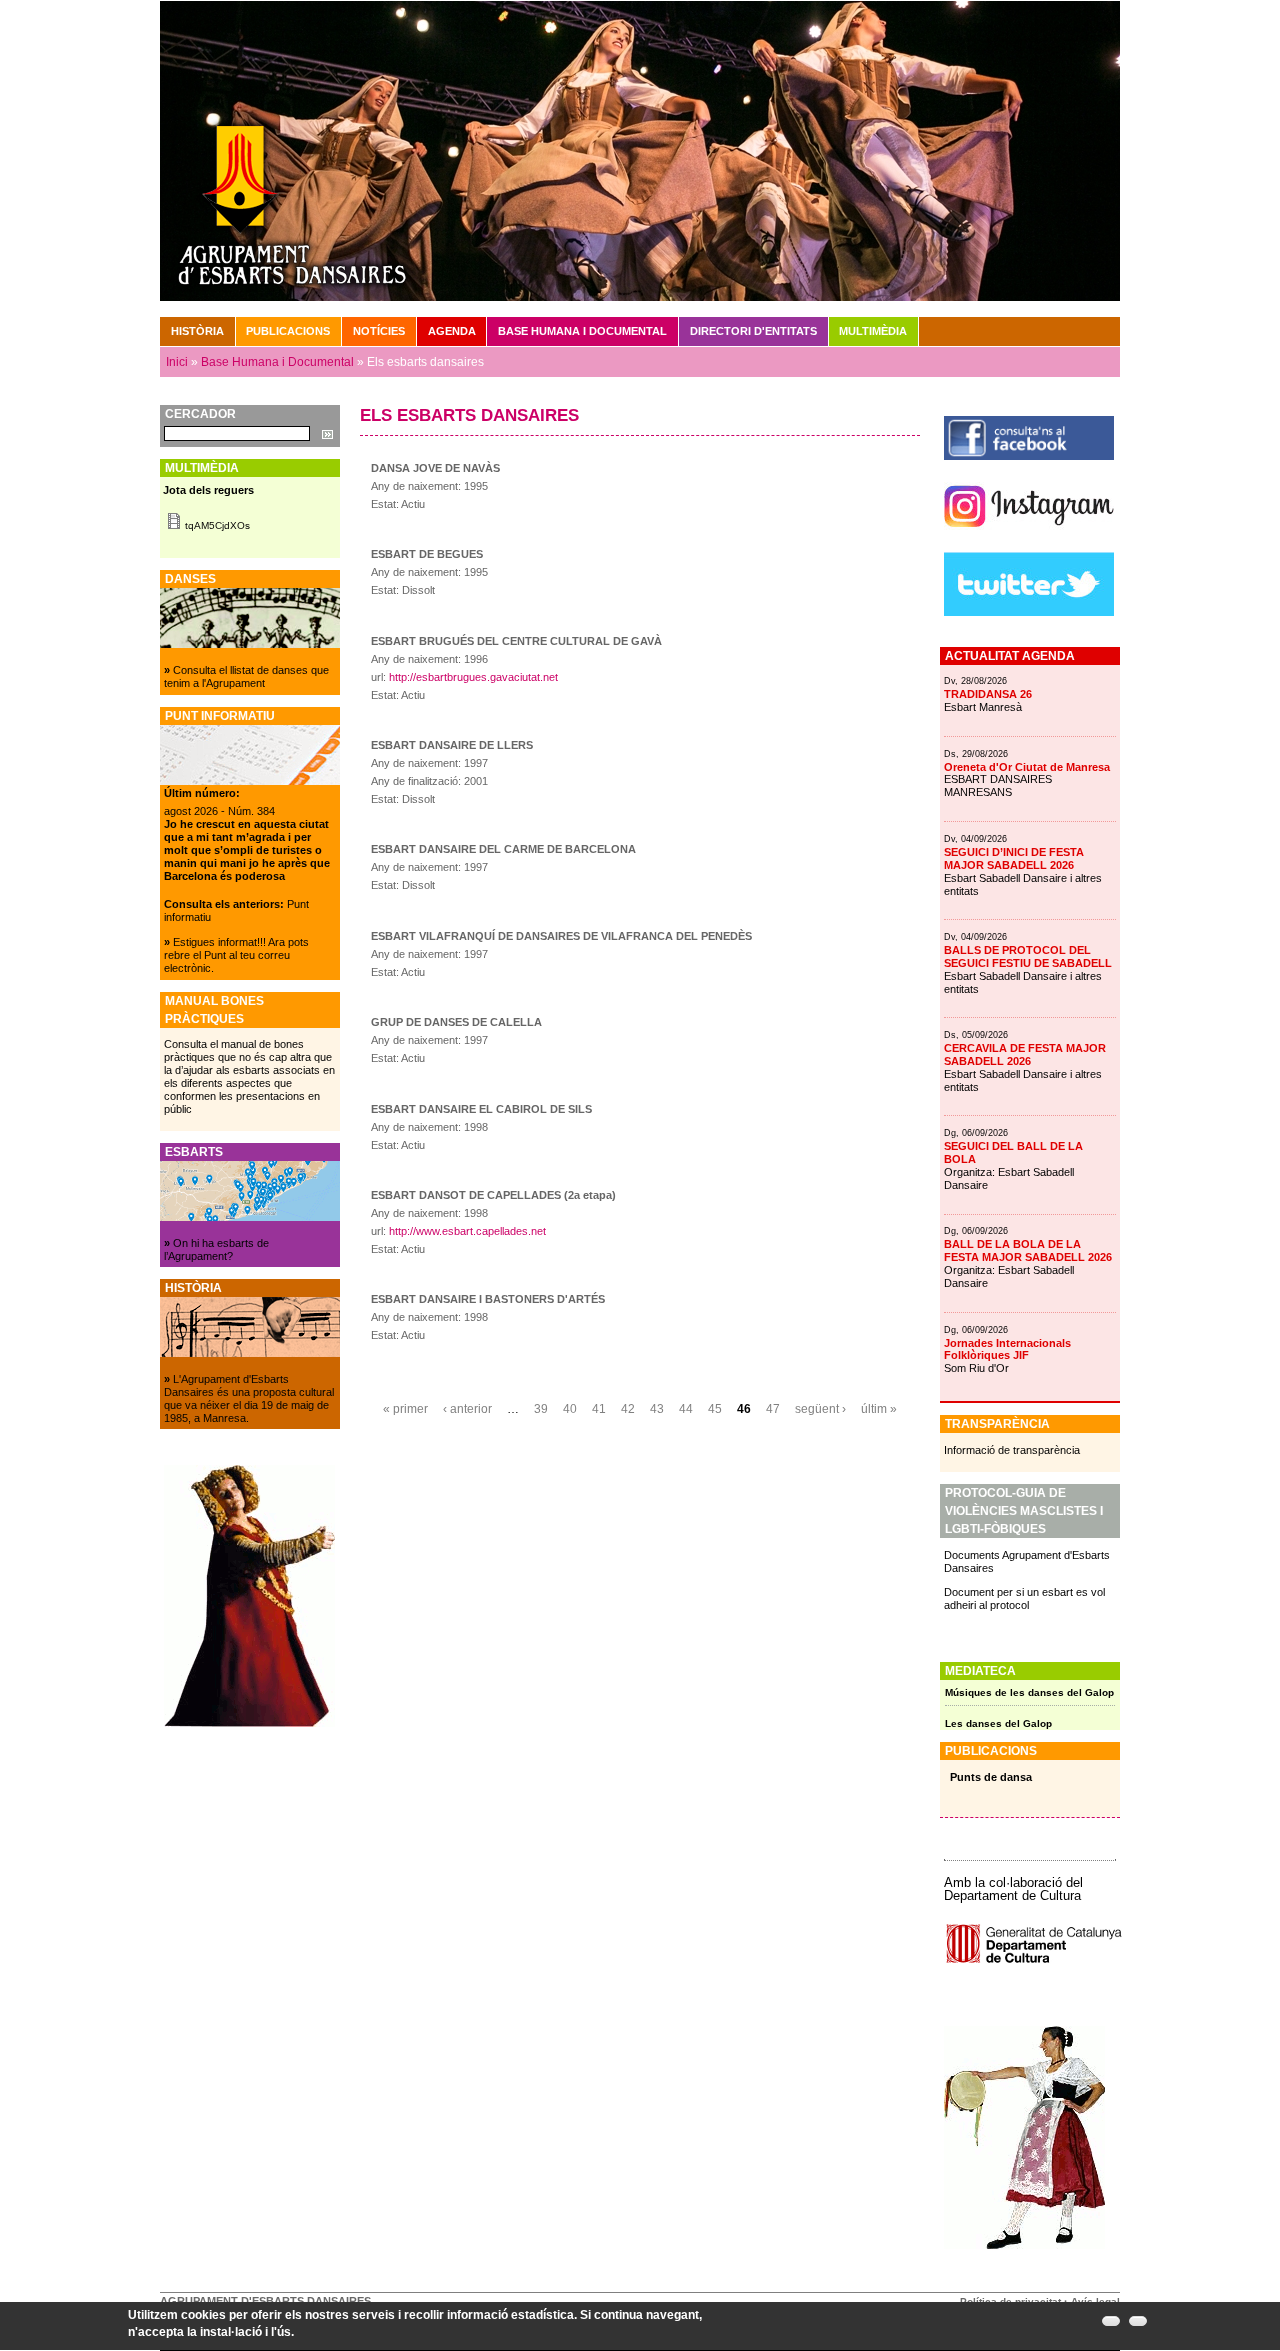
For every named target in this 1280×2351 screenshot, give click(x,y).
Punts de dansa (991, 1777)
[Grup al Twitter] (1029, 612)
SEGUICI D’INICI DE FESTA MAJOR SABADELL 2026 (1014, 858)
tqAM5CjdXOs (217, 525)
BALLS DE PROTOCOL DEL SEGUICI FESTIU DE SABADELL (1028, 956)
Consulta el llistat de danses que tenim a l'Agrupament (246, 676)
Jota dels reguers (208, 490)
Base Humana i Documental (277, 362)
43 (657, 1409)
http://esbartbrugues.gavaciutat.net (473, 677)
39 (541, 1409)
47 (773, 1409)
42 (628, 1409)
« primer (405, 1409)
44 (686, 1409)
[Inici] (640, 150)
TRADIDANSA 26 (988, 694)
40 (570, 1409)
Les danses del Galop (998, 1723)
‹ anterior (467, 1409)
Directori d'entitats (753, 331)
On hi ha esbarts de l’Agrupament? (216, 1249)
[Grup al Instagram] (1029, 535)
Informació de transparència (1012, 1450)
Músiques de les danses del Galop (1029, 1692)
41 (599, 1409)
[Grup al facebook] (1029, 456)
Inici (177, 362)
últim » (879, 1409)
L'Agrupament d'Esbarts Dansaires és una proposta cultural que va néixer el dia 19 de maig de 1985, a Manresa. (249, 1398)
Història (197, 331)
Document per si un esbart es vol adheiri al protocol (1024, 1598)
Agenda (452, 331)
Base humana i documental (582, 331)
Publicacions (288, 331)
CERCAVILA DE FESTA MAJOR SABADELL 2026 (1025, 1054)
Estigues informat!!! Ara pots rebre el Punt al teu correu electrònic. (236, 955)
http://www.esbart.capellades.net (467, 1231)
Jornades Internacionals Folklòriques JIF (1007, 1349)
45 (715, 1409)
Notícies (379, 331)
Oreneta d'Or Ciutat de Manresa (1027, 767)
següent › (820, 1409)
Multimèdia (873, 331)
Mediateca (980, 1671)
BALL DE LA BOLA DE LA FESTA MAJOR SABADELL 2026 (1028, 1250)
